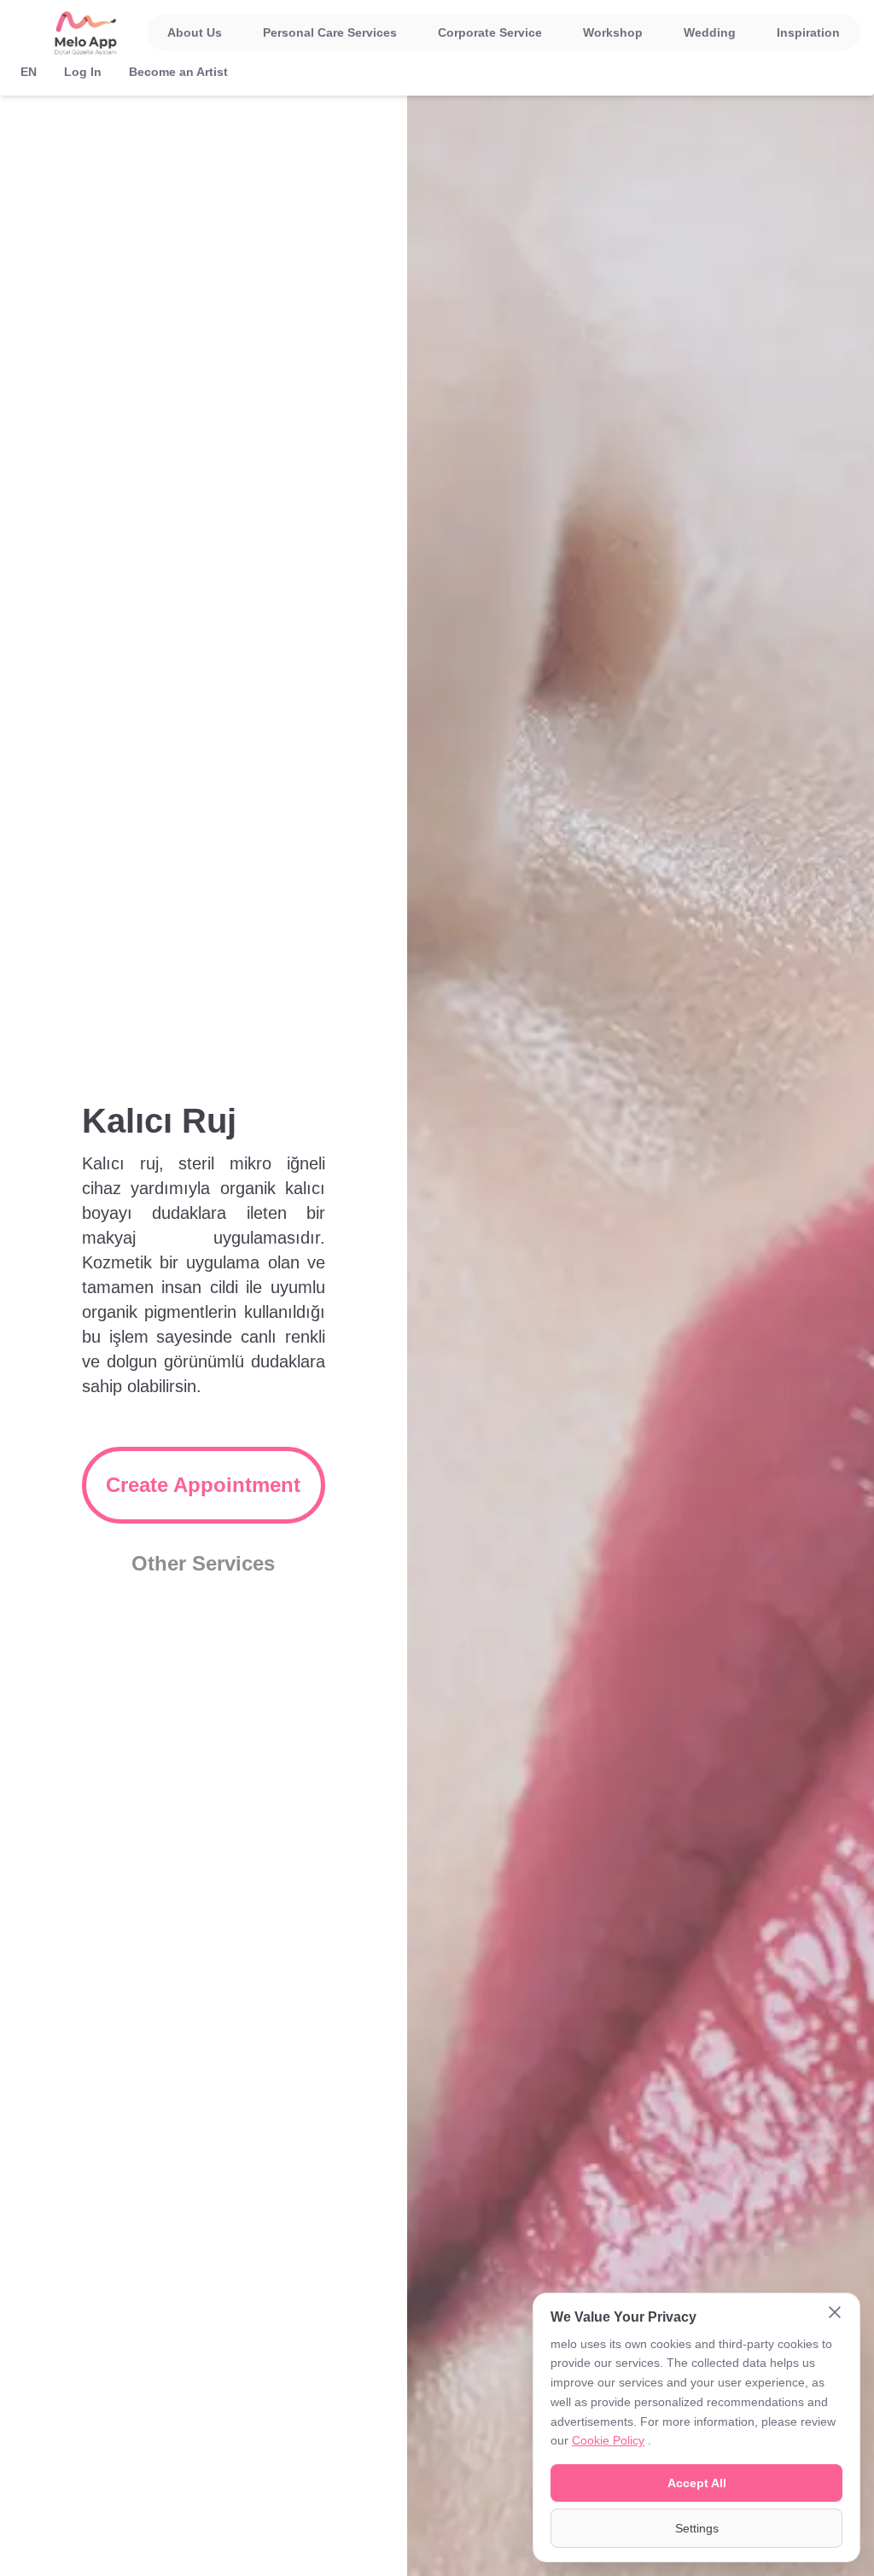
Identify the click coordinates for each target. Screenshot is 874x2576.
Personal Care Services (330, 32)
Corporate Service (490, 32)
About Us (195, 32)
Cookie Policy (608, 2440)
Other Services (203, 1563)
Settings (697, 2528)
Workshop (613, 32)
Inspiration (808, 32)
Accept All (697, 2483)
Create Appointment (203, 1485)
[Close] (835, 2314)
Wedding (710, 32)
